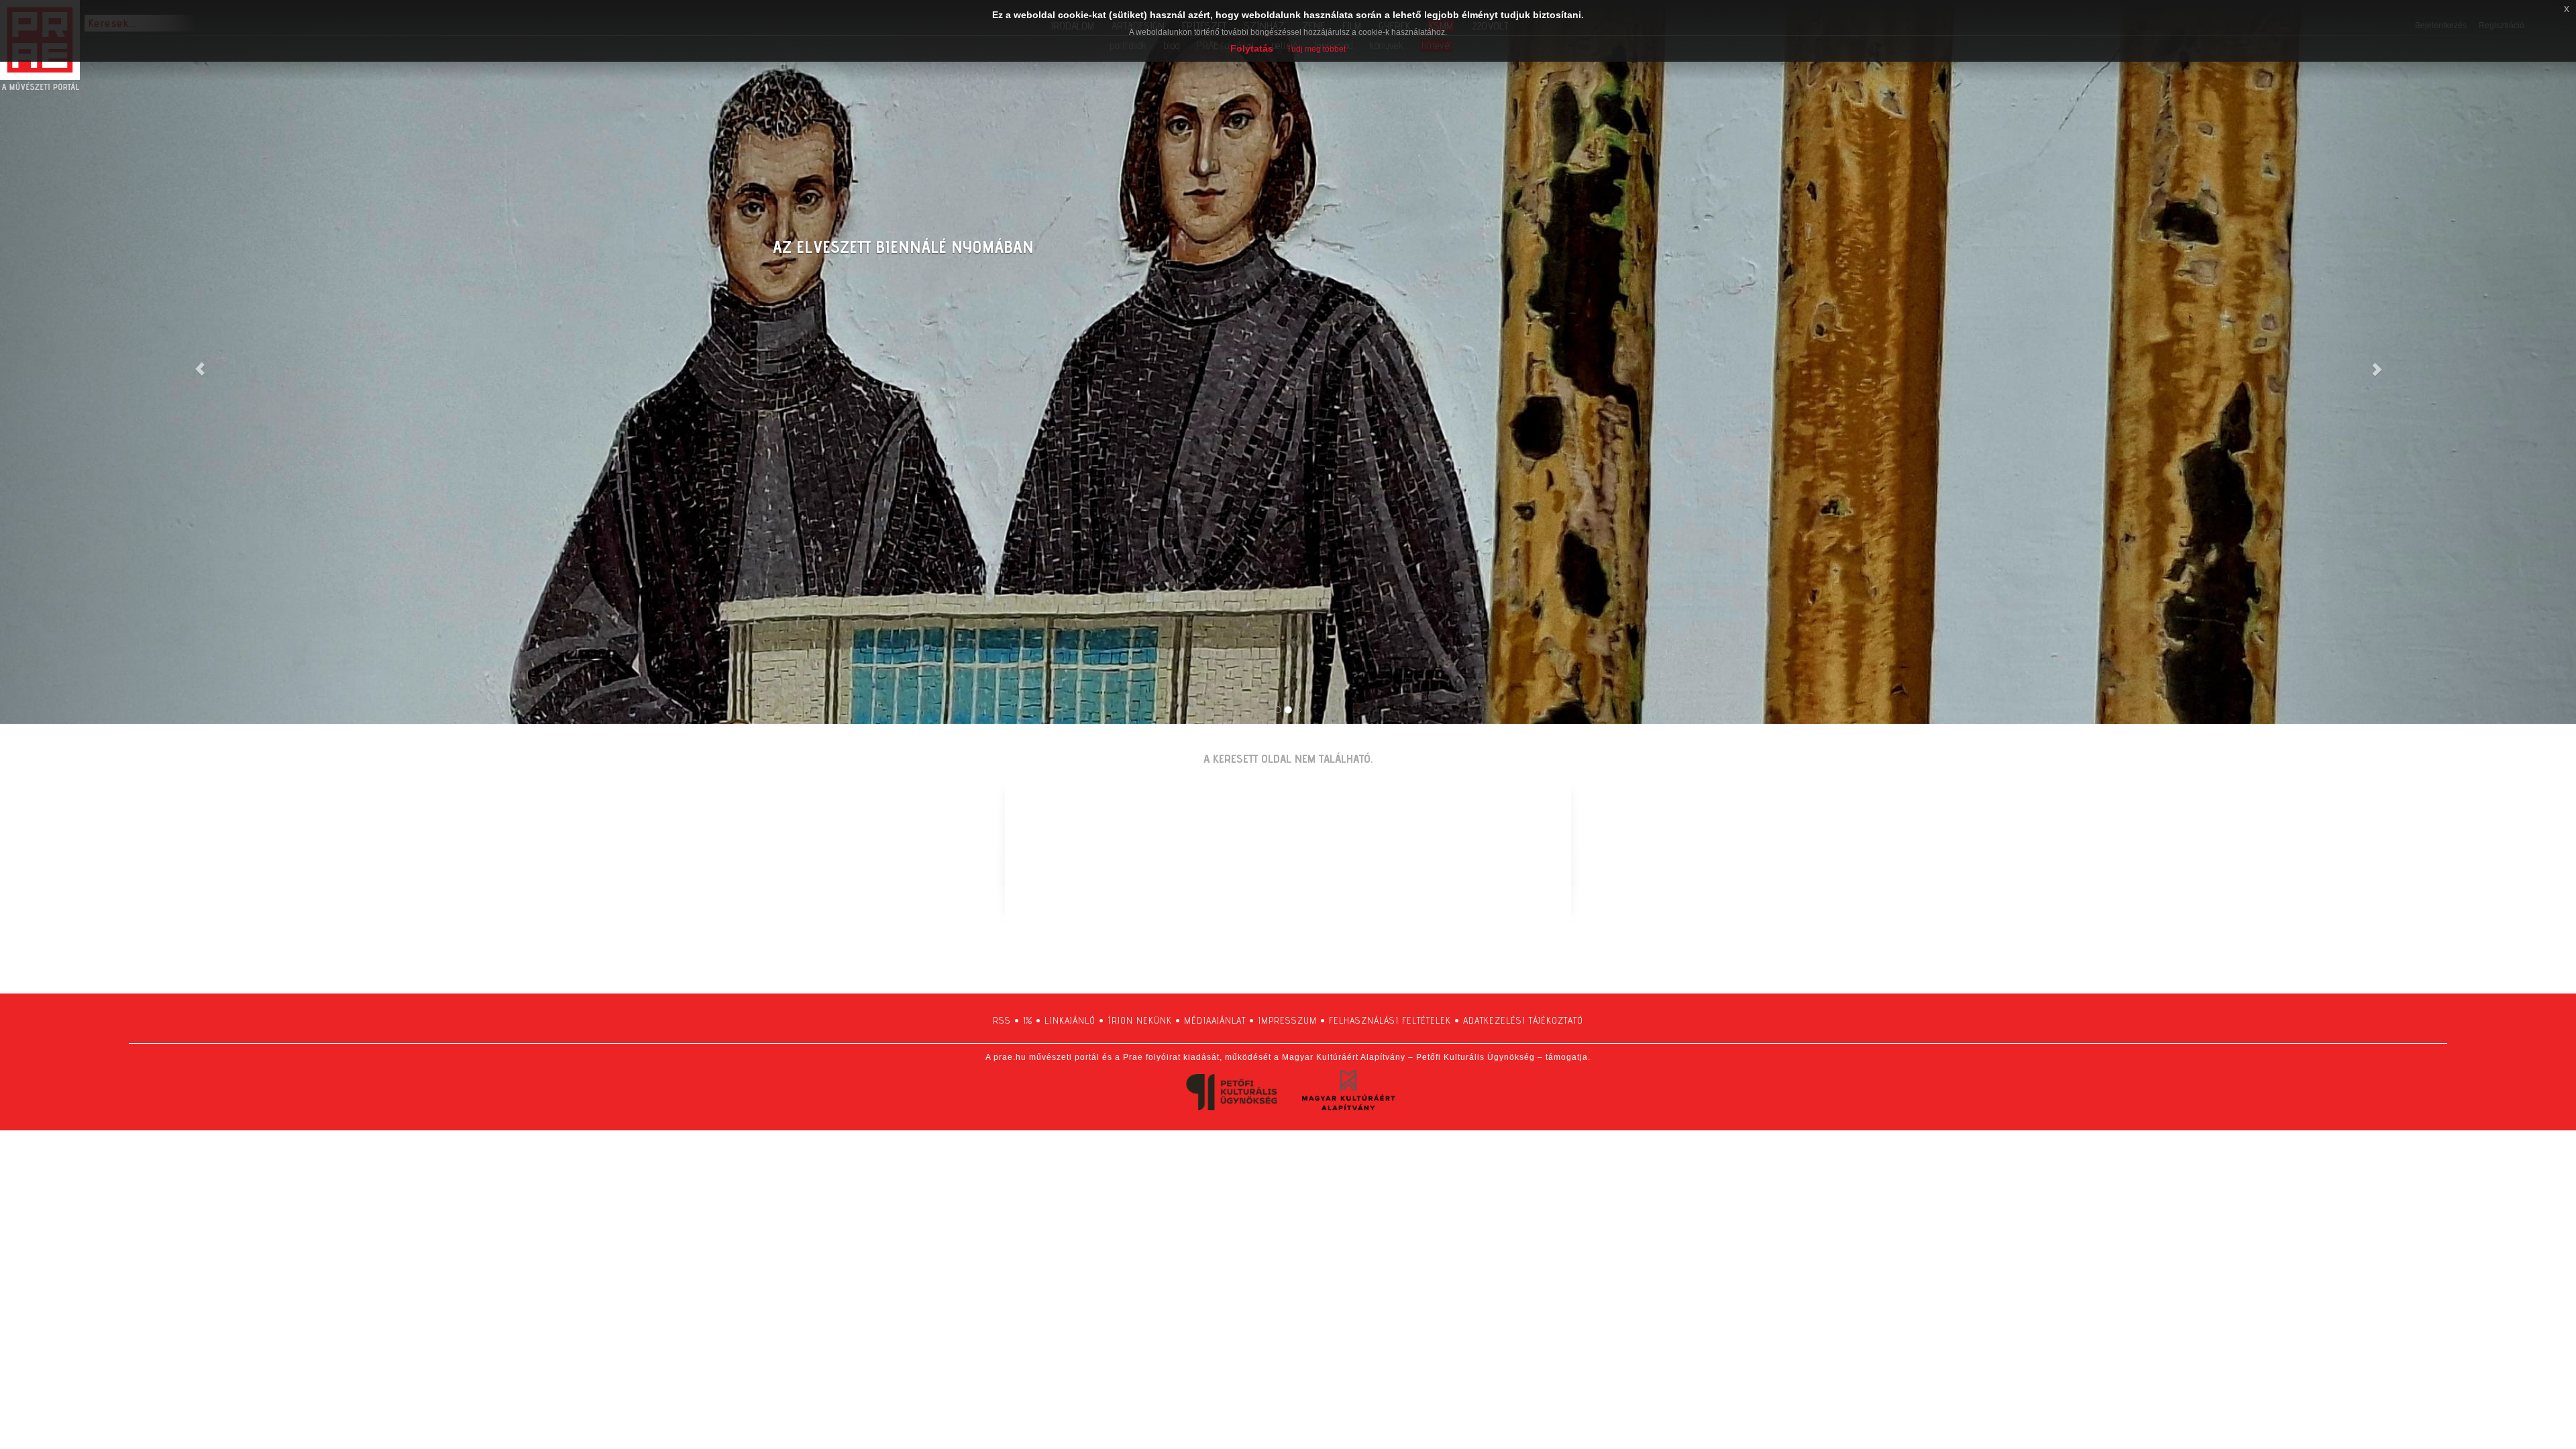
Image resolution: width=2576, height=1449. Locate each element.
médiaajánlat (1215, 1020)
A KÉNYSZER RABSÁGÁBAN (867, 247)
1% (1028, 1020)
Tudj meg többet (1316, 49)
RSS (1002, 1020)
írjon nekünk (1140, 1020)
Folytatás (1252, 48)
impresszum (1287, 1020)
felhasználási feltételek (1390, 1020)
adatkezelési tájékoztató (1523, 1020)
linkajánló (1070, 1020)
